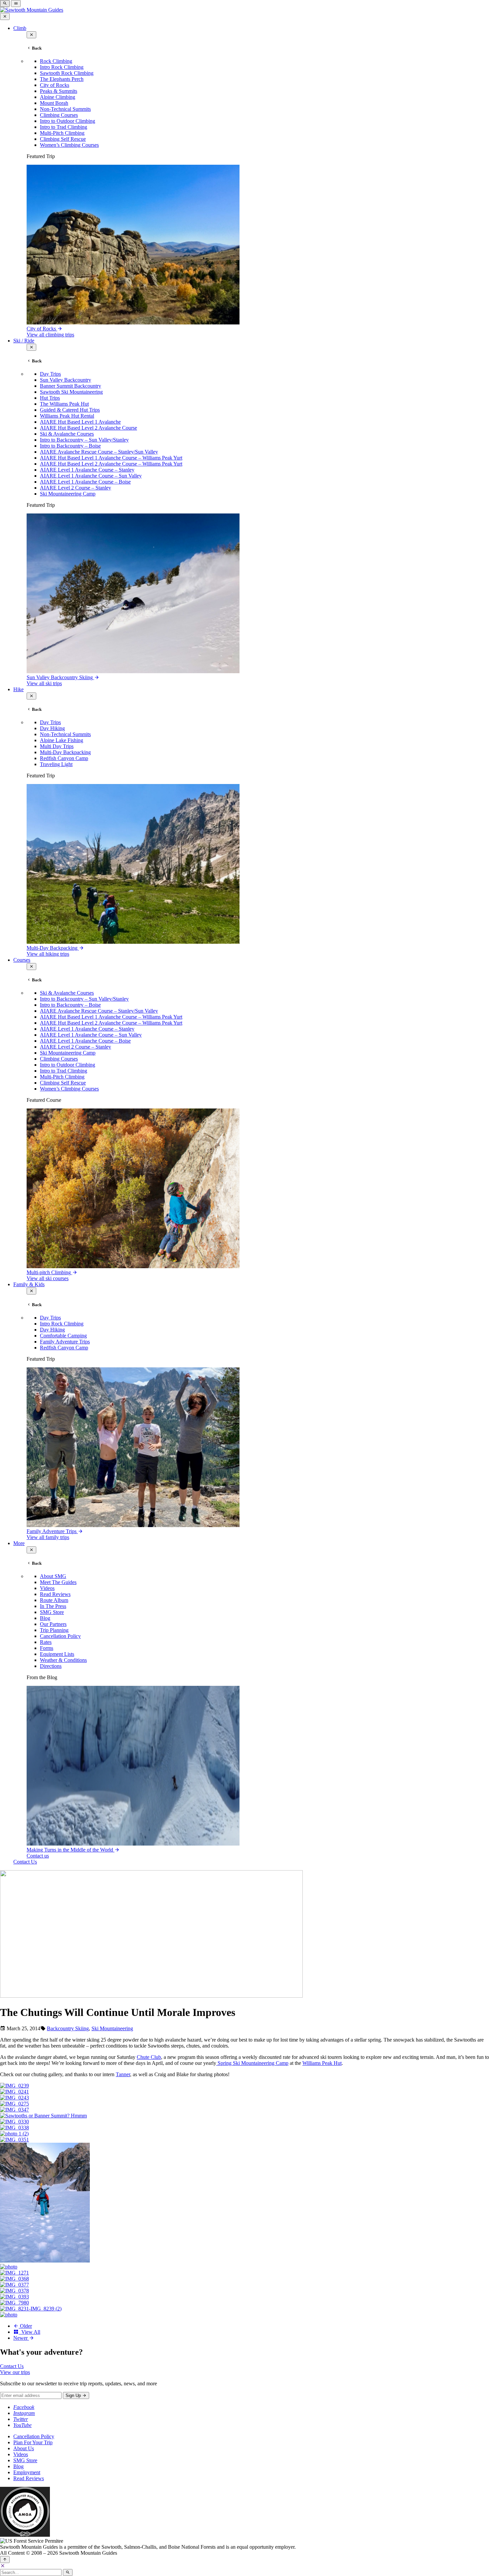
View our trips (15, 2372)
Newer (21, 2338)
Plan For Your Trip (33, 2442)
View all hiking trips (48, 954)
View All (29, 2332)
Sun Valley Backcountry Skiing (60, 677)
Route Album (54, 1600)
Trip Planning (54, 1630)
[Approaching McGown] (14, 2134)
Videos (47, 1588)
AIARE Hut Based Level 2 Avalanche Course (88, 428)
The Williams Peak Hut (64, 404)
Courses (22, 960)
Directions (51, 1666)
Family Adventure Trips (65, 1342)
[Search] (68, 2573)
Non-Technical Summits (65, 109)
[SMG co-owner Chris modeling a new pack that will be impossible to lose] (14, 2303)
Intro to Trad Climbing (64, 127)
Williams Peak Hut (322, 2063)
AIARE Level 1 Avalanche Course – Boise (85, 482)
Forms (47, 1648)
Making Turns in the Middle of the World (71, 1850)
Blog (45, 1618)
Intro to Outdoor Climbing (68, 121)
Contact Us (25, 1862)
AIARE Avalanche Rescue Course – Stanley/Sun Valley (99, 452)
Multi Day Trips (57, 746)
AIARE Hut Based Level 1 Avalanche (80, 422)
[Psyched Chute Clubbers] (14, 2110)
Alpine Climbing (58, 97)
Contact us (38, 1856)
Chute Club (149, 2057)
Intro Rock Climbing (62, 67)
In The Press (53, 1606)
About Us (24, 2448)
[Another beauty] (14, 2128)
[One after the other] (45, 2261)
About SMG (53, 1576)
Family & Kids (29, 1284)
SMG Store (52, 1612)
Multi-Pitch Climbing (62, 133)
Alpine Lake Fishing (62, 740)
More (19, 1543)
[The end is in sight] (14, 2285)
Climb (20, 28)
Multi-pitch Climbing (49, 1272)
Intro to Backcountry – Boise (70, 446)
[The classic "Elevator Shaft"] (14, 2104)
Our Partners (53, 1624)
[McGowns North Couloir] (14, 2140)
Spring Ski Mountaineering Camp (252, 2063)
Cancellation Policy (60, 1636)
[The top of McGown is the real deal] (14, 2273)
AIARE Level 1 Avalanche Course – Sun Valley (91, 476)
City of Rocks (55, 85)
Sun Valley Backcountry (66, 380)
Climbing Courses (59, 115)
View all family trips (48, 1537)
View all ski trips (44, 683)
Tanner (123, 2074)
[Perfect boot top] (14, 2291)
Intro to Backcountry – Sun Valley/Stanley (84, 440)
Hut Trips (50, 398)
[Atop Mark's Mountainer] (31, 2309)
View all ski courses (48, 1278)
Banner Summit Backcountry (71, 386)
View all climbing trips (50, 335)
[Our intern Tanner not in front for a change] (14, 2297)
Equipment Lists (57, 1654)
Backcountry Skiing (68, 2028)
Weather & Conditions (63, 1660)
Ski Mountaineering (112, 2028)
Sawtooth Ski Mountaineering (71, 392)
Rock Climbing (56, 61)
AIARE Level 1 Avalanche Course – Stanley (87, 470)
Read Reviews (55, 1594)
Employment (27, 2472)
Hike (18, 689)
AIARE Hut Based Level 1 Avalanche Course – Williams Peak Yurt (111, 458)
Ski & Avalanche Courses (67, 434)
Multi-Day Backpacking (65, 752)
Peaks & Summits (59, 91)
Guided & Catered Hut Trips (70, 410)
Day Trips (50, 374)
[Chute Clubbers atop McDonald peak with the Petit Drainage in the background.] (14, 2086)
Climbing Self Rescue (63, 139)
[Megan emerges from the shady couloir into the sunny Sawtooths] (9, 2267)
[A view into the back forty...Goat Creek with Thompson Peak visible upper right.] (14, 2279)
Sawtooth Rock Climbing (67, 73)
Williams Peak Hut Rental (67, 416)
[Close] (3, 2566)
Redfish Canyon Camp (64, 758)
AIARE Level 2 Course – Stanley (76, 488)
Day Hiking (52, 728)
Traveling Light (56, 764)
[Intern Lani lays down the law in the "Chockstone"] (9, 2315)
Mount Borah (54, 103)
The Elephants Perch (62, 79)
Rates (46, 1642)
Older (25, 2326)
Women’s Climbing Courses (69, 145)
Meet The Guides (58, 1582)
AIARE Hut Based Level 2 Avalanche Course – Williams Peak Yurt (111, 464)
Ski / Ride (24, 341)
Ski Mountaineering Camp (68, 494)
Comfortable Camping (63, 1336)
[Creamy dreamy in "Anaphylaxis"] (14, 2092)
